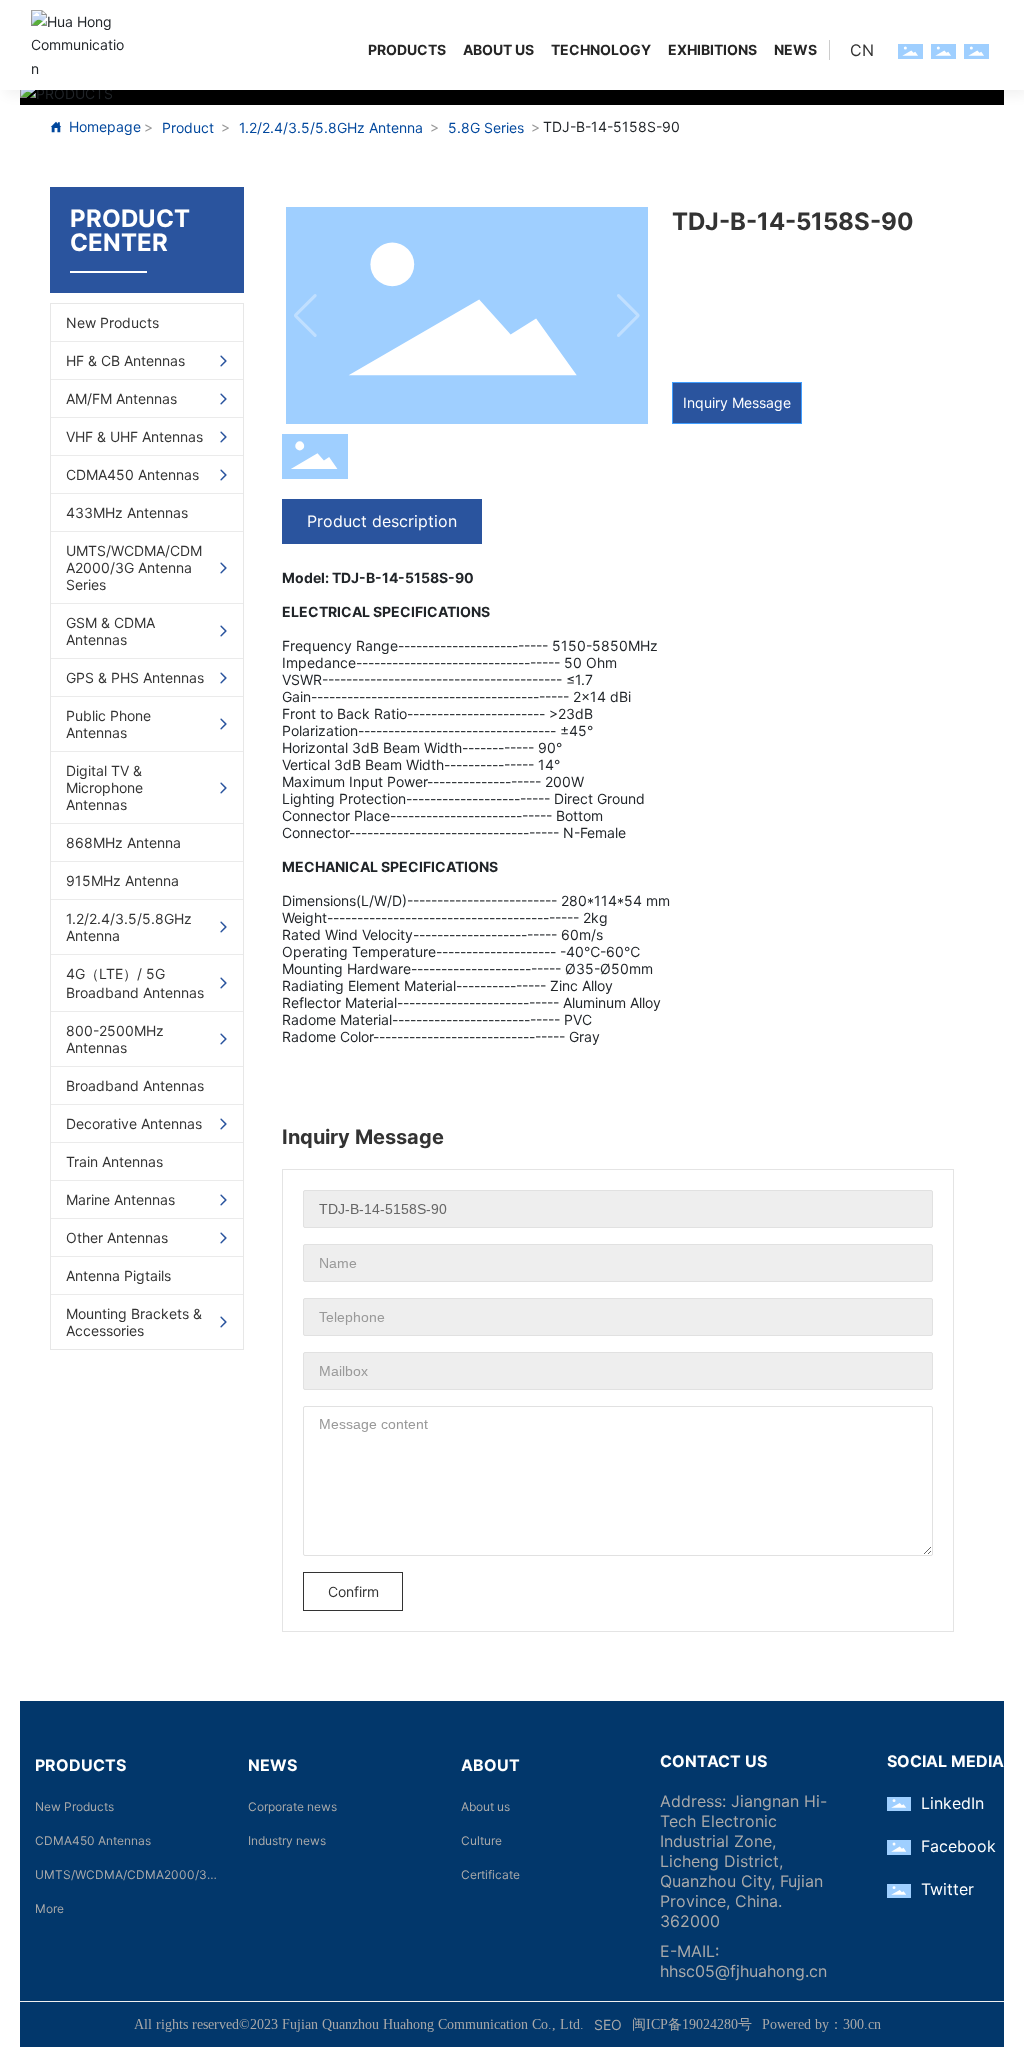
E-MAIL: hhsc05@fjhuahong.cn (743, 1961)
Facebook (958, 1846)
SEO (608, 2024)
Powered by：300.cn (821, 2024)
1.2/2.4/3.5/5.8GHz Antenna (331, 127)
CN (862, 50)
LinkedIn (952, 1803)
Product (188, 127)
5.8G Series (486, 127)
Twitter (947, 1889)
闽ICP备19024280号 (692, 2024)
